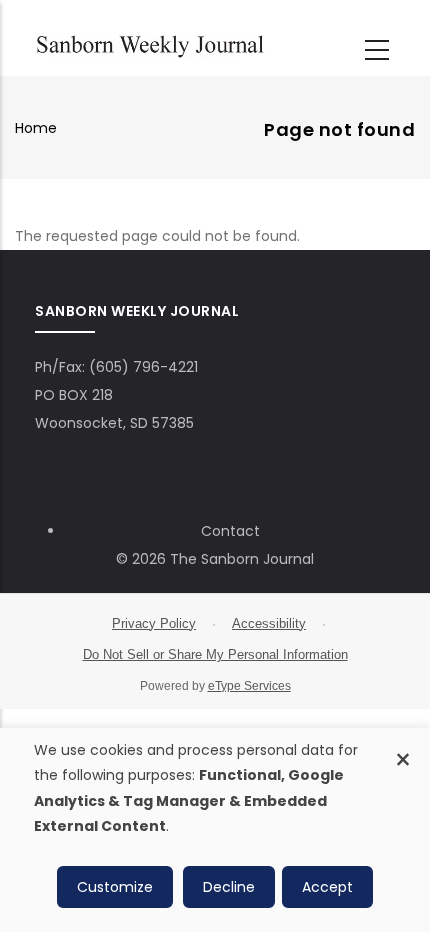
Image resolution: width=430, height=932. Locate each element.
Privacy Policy (154, 623)
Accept (327, 887)
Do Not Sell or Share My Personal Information (215, 654)
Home (36, 128)
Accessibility (269, 623)
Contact (230, 531)
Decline (229, 887)
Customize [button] (115, 887)
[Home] (150, 43)
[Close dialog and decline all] (403, 748)
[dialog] (215, 830)
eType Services (249, 686)
